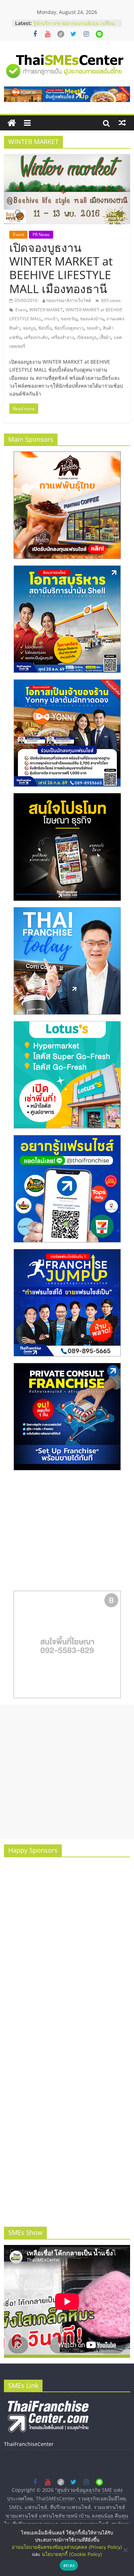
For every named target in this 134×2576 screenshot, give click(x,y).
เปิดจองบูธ (87, 337)
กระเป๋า (51, 319)
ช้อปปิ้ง (45, 328)
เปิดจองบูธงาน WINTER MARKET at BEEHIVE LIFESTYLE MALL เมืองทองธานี (61, 268)
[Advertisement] (67, 1772)
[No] (125, 2550)
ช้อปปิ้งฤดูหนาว (69, 328)
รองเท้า (93, 328)
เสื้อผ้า (105, 337)
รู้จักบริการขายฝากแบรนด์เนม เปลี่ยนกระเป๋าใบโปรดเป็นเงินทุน (74, 27)
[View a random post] (122, 123)
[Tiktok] (61, 34)
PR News (41, 234)
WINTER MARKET (46, 310)
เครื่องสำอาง (62, 337)
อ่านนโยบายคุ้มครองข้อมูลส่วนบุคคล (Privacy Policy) (67, 2547)
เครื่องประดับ (36, 337)
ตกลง (69, 2565)
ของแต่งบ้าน (92, 319)
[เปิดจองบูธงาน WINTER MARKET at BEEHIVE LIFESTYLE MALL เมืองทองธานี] (67, 158)
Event (18, 234)
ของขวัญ (69, 319)
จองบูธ (29, 328)
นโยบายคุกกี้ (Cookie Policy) (72, 2554)
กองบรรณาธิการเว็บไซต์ (69, 300)
